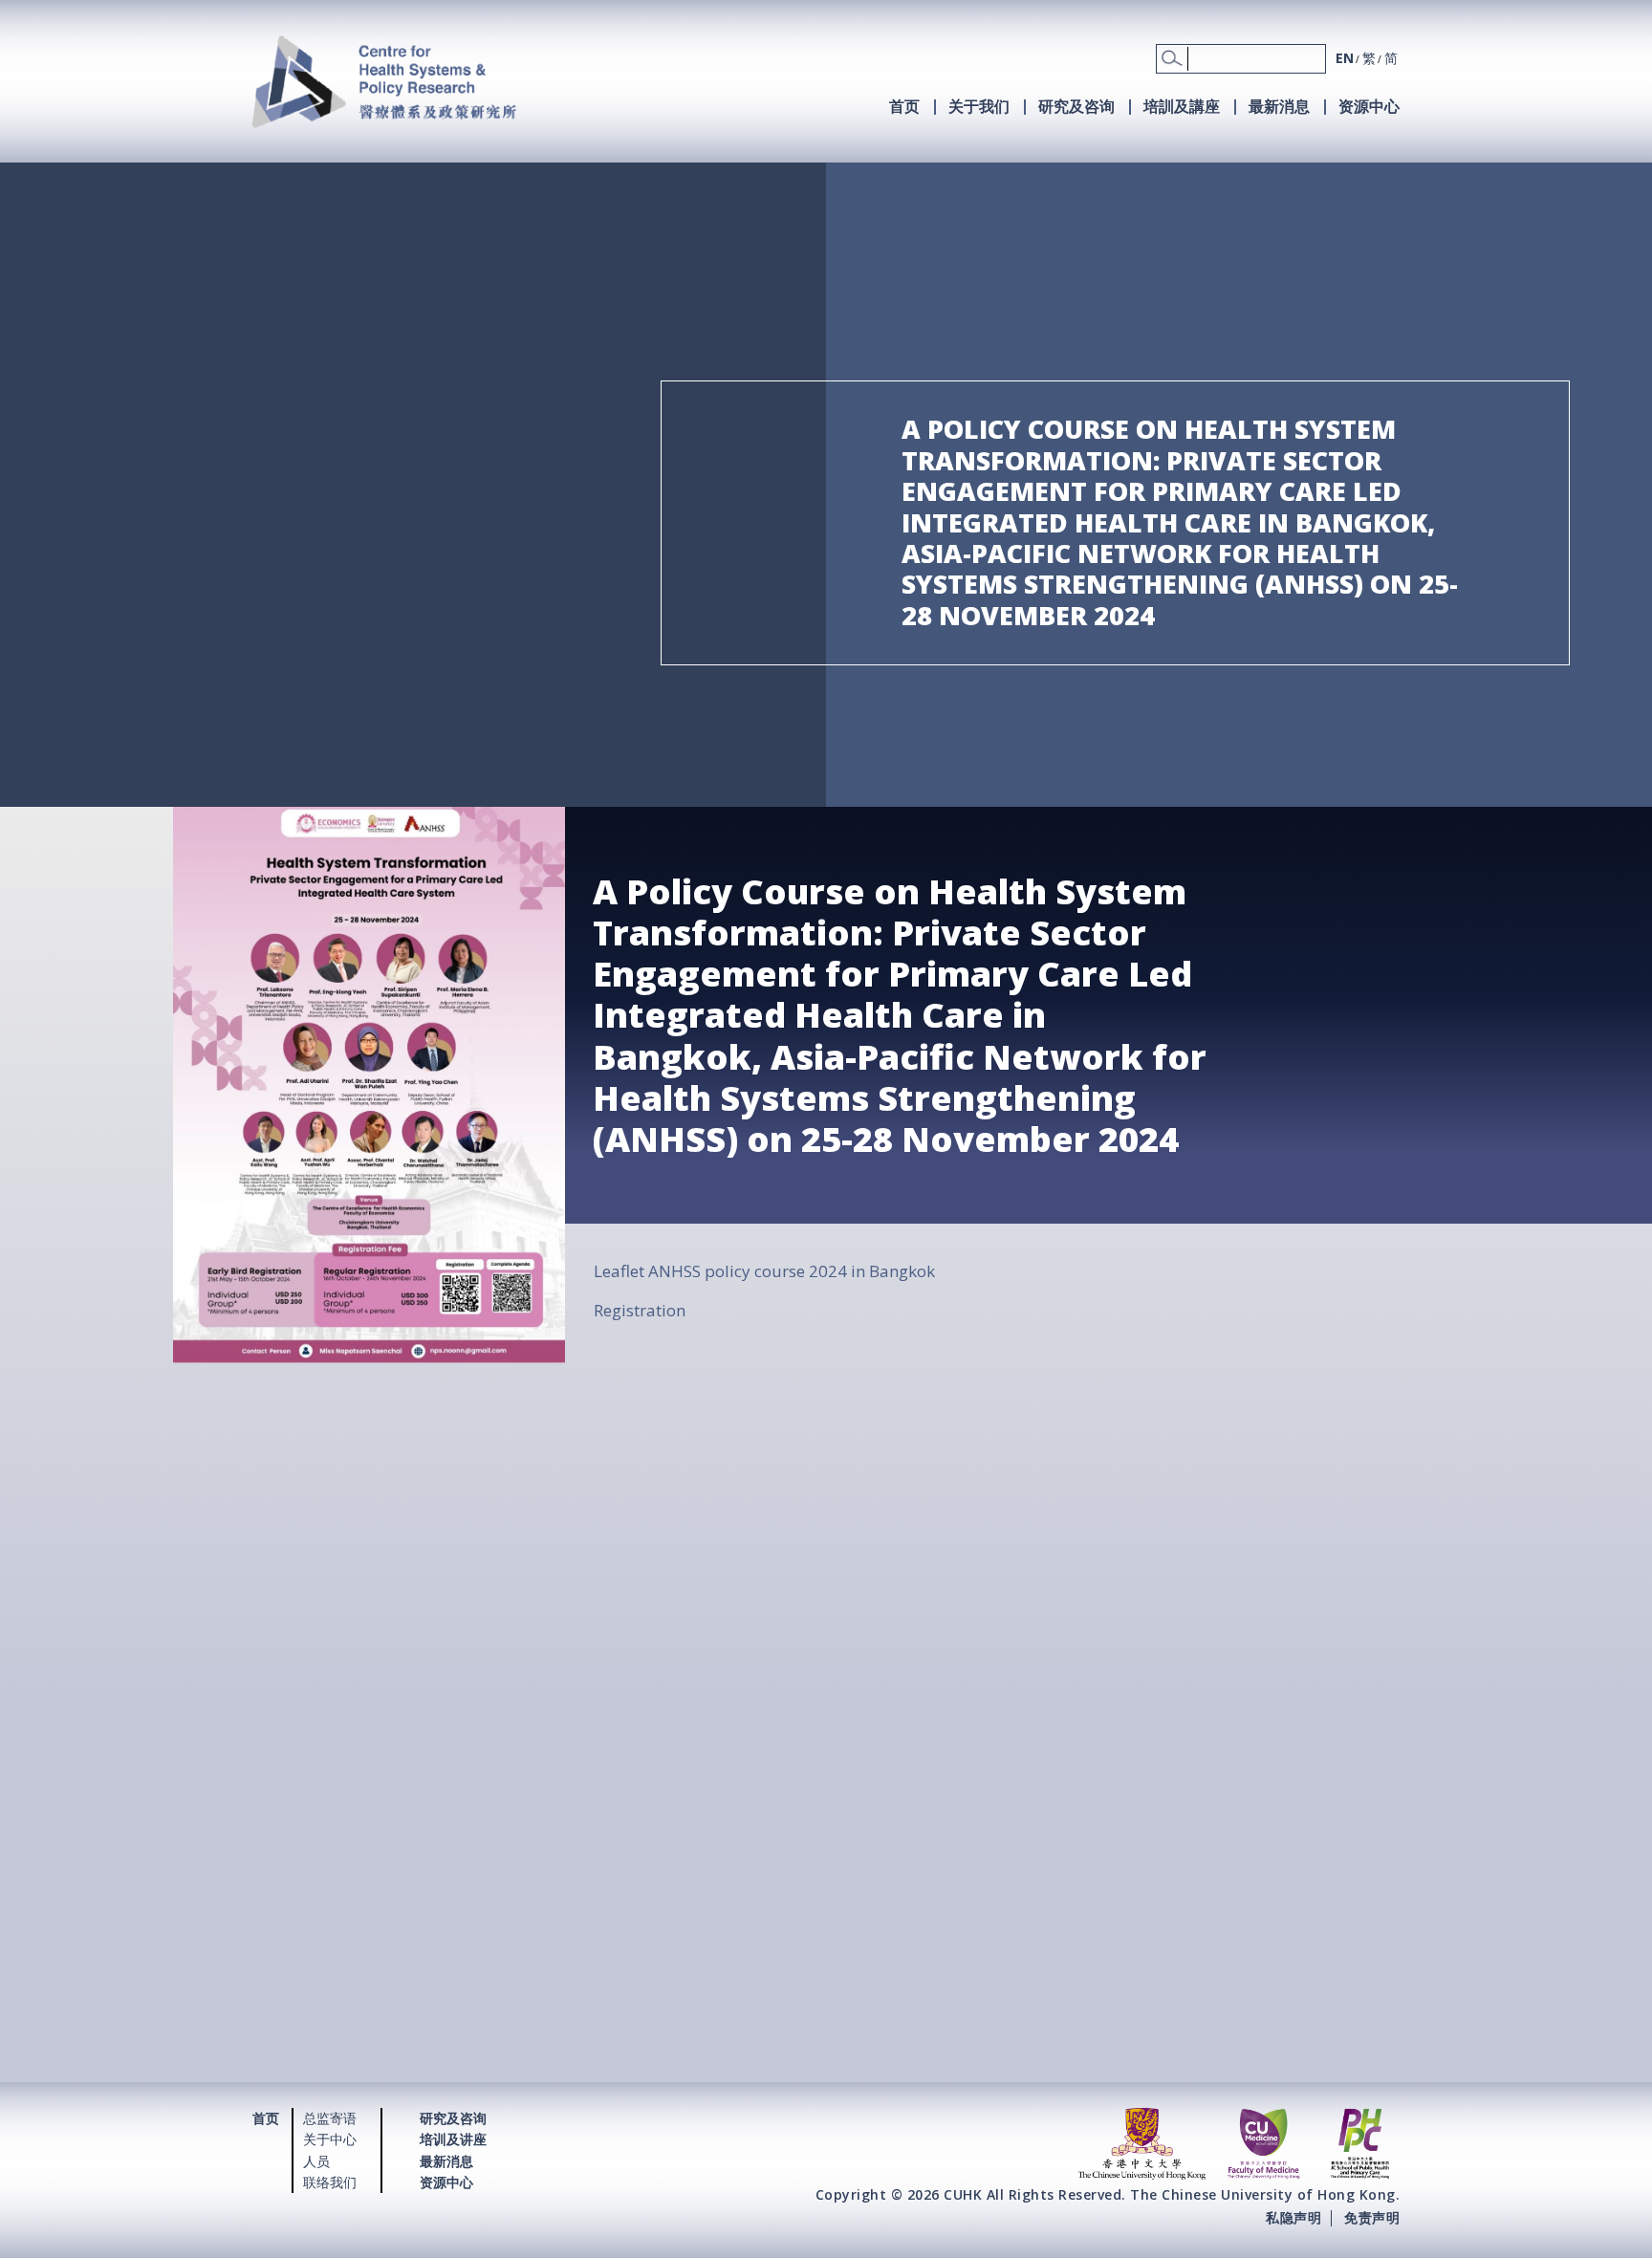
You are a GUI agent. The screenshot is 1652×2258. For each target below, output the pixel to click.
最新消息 (1279, 106)
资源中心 (1369, 106)
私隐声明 (1293, 2217)
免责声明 (1372, 2217)
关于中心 (330, 2139)
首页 (904, 106)
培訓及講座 (1182, 106)
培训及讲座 (453, 2139)
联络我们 (330, 2182)
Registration (640, 1310)
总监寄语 (330, 2118)
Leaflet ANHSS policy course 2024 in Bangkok (764, 1271)
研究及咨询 (1076, 106)
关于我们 (979, 106)
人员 (316, 2161)
